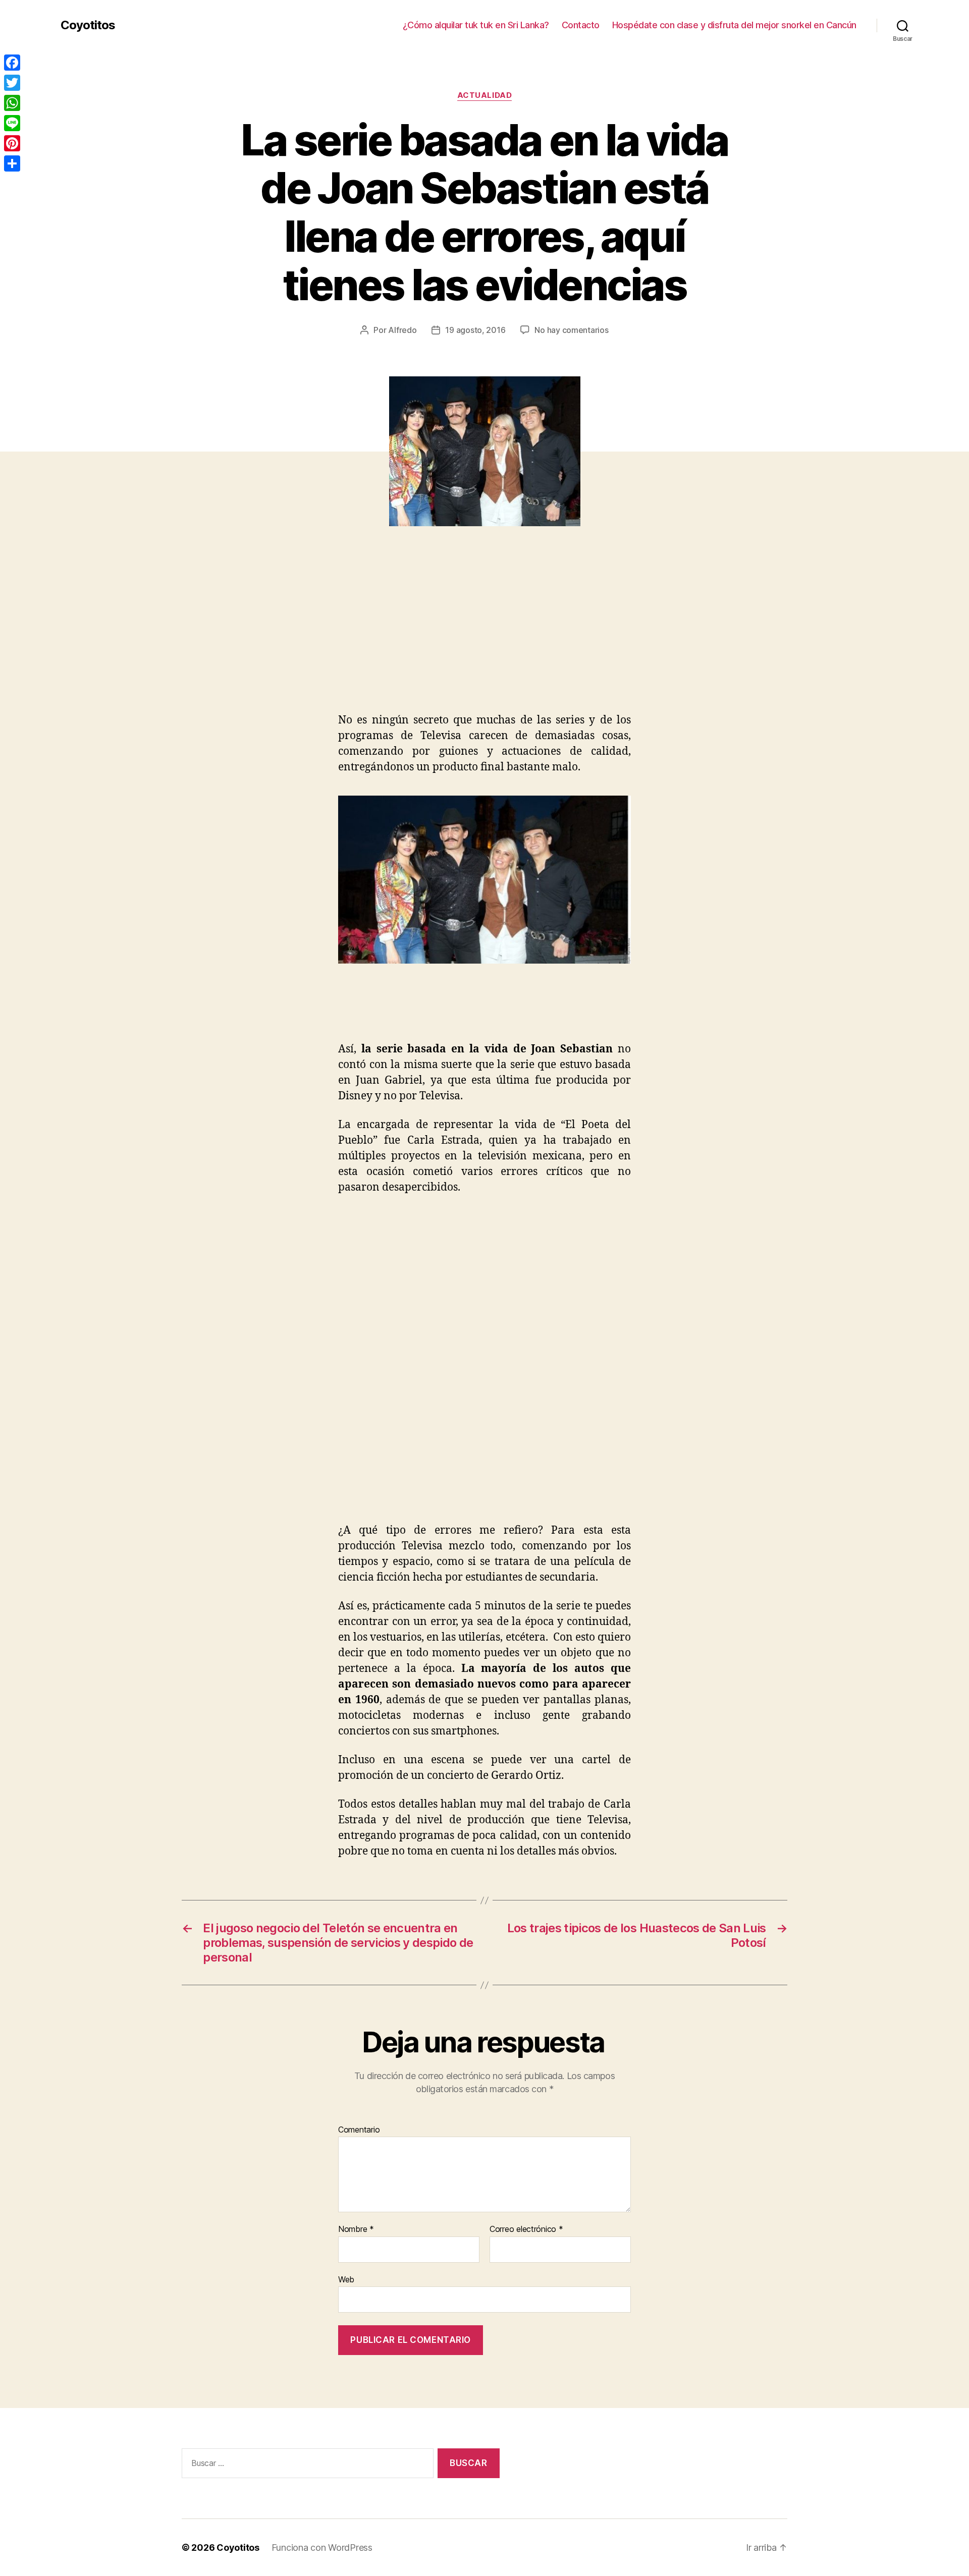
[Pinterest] (12, 143)
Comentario (359, 2130)
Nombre (356, 2229)
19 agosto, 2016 (475, 330)
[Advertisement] (146, 637)
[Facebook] (12, 63)
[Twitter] (12, 83)
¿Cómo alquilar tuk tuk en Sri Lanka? (476, 25)
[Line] (12, 123)
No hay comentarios (571, 330)
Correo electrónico (526, 2229)
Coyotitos (88, 25)
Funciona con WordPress (322, 2547)
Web (346, 2279)
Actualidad (485, 95)
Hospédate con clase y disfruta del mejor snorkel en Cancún (734, 25)
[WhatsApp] (12, 103)
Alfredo (402, 330)
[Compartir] (12, 163)
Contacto (581, 25)
